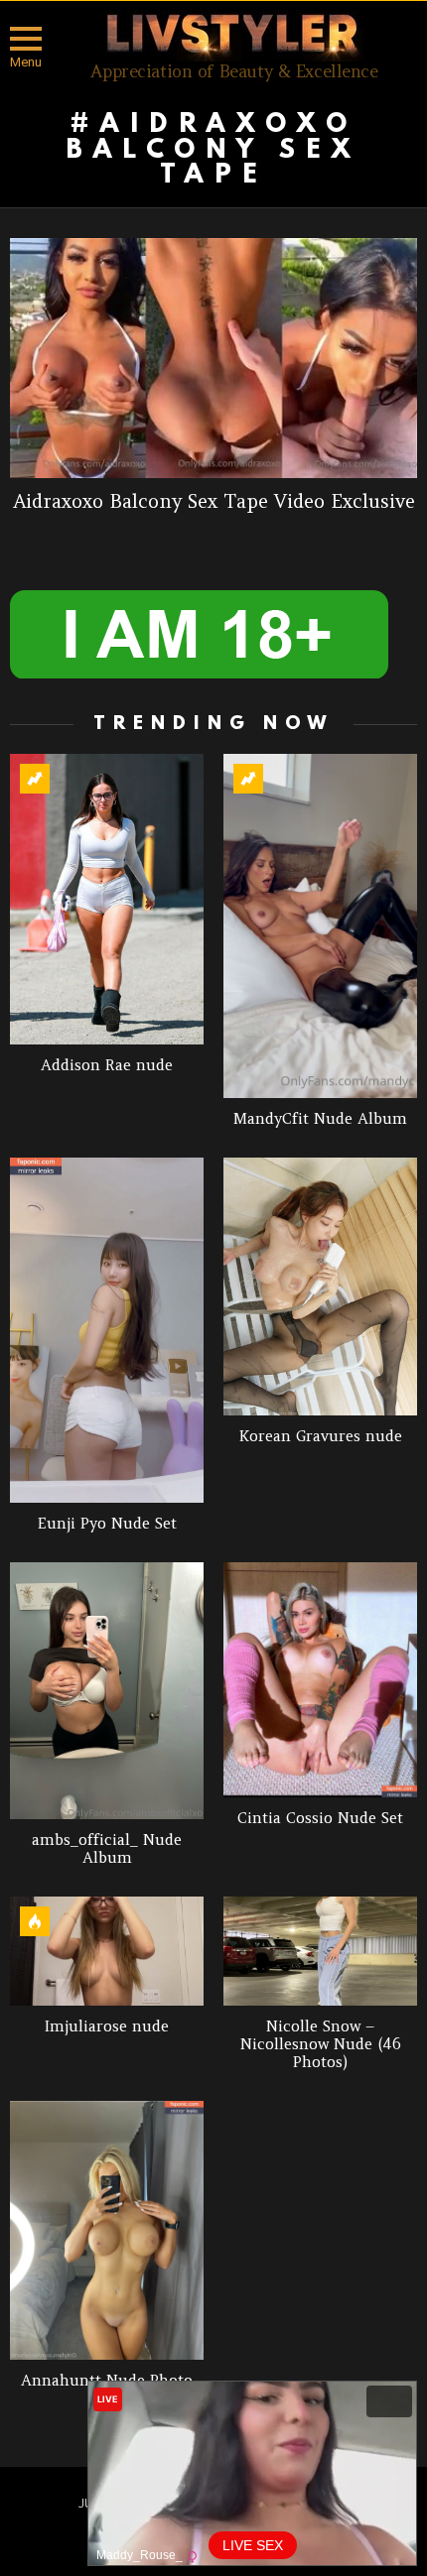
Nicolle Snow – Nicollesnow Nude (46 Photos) (321, 2044)
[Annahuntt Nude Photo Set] (107, 2230)
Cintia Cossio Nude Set (320, 1818)
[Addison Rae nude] (107, 899)
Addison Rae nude (107, 1065)
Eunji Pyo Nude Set (107, 1523)
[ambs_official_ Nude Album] (107, 1691)
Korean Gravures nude (321, 1436)
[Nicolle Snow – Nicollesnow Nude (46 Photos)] (320, 1951)
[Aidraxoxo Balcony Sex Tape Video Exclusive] (213, 358)
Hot (35, 1921)
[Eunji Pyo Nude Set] (107, 1330)
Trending (35, 779)
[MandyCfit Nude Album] (320, 926)
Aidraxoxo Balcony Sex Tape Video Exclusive (214, 501)
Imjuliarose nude (107, 2026)
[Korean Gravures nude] (320, 1287)
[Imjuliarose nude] (107, 1951)
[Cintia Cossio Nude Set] (320, 1680)
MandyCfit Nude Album (320, 1118)
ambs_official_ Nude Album (107, 1848)
